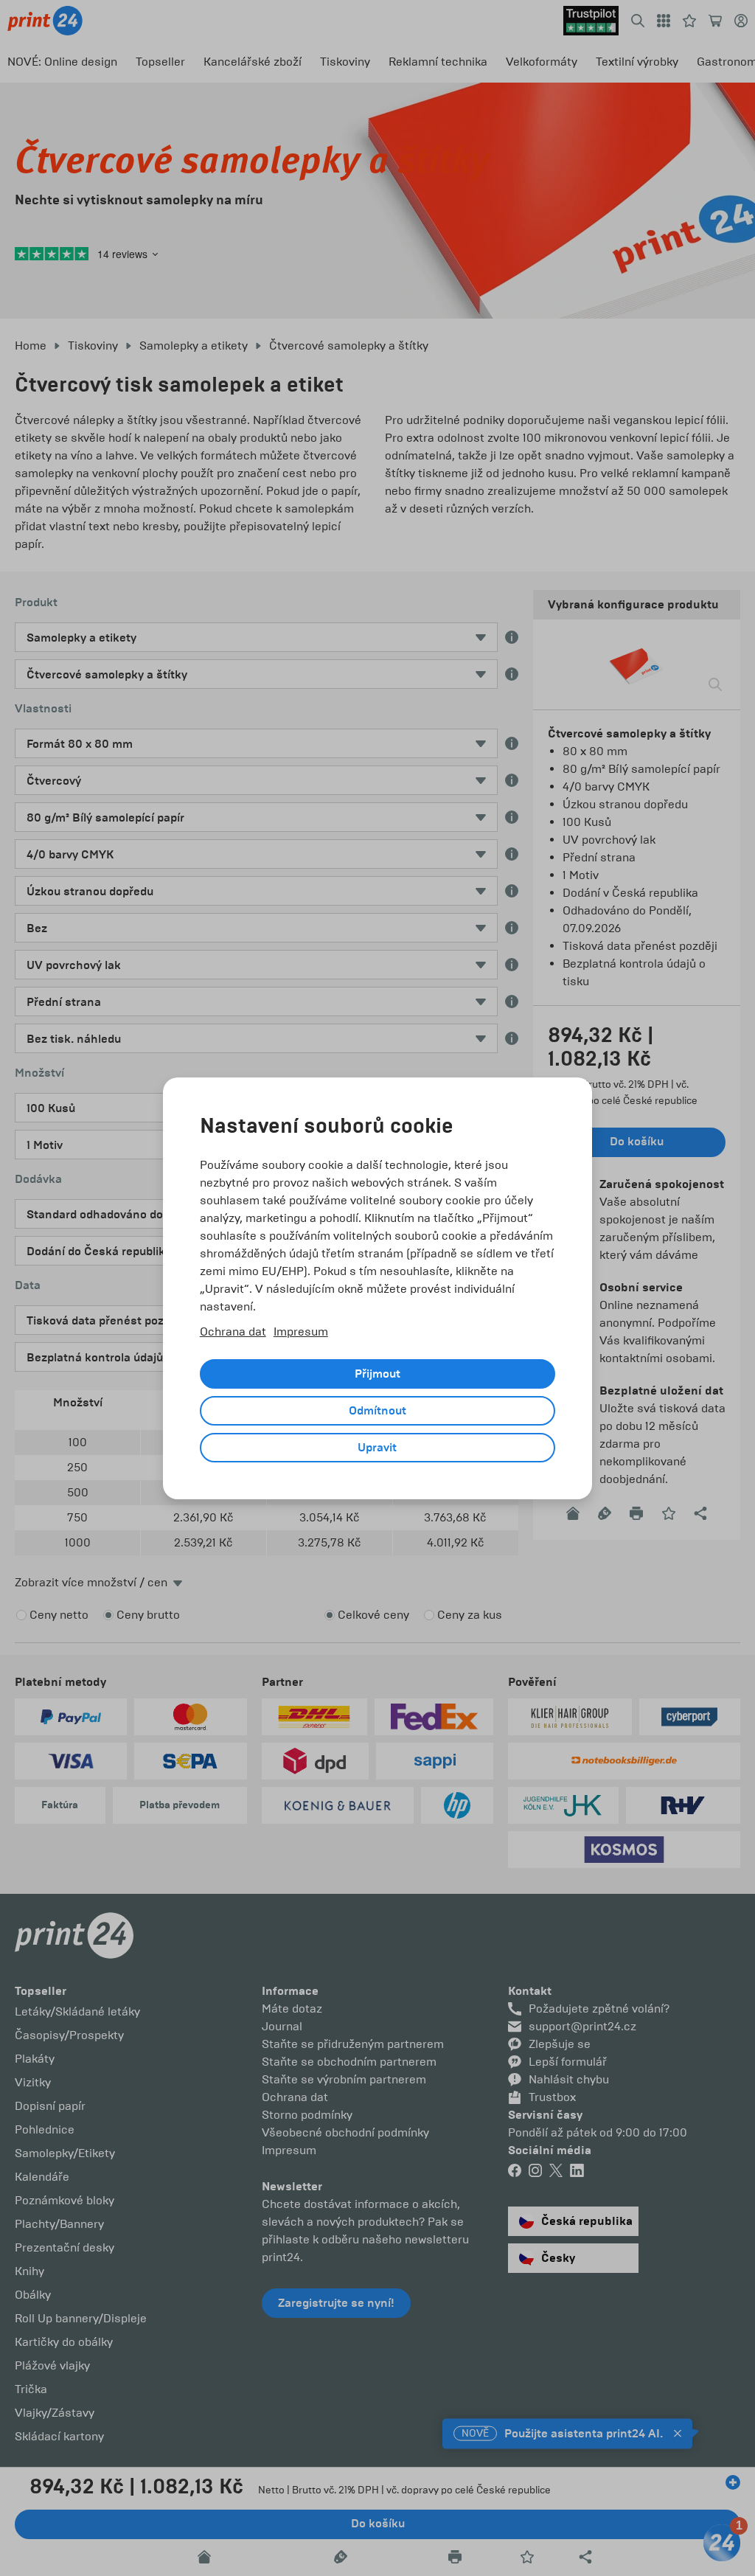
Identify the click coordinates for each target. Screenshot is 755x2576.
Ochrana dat (233, 1332)
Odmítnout (377, 1411)
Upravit (377, 1448)
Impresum (301, 1332)
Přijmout (377, 1374)
